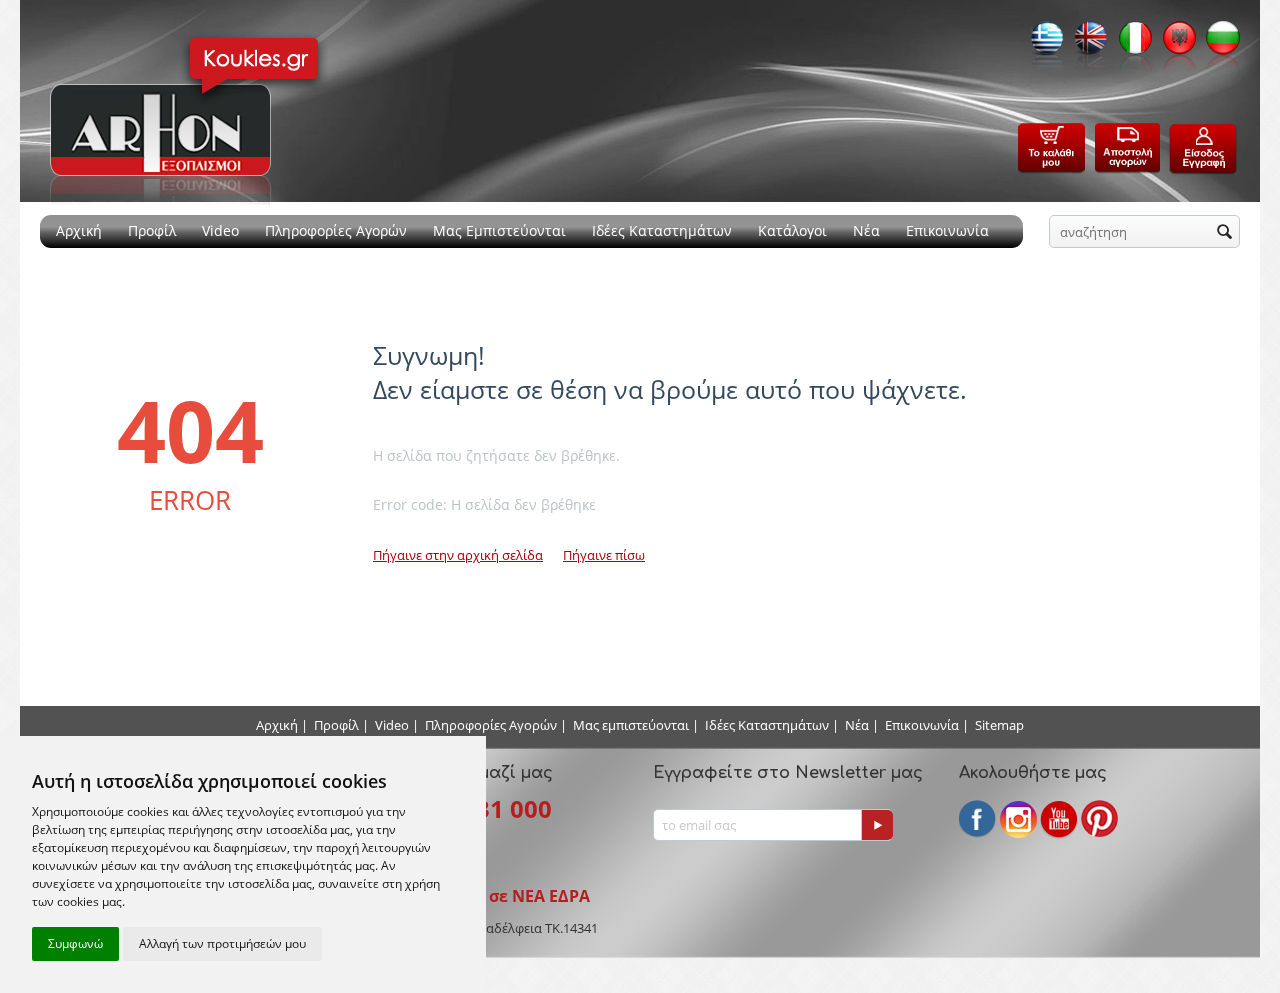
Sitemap (999, 725)
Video (220, 230)
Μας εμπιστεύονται (631, 725)
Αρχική (79, 230)
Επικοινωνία (947, 230)
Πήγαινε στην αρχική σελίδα (458, 555)
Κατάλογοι (792, 230)
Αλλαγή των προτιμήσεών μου (222, 943)
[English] (1086, 44)
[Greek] (1042, 44)
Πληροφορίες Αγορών (336, 230)
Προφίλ (152, 230)
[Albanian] (1174, 44)
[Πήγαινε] (877, 825)
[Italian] (1130, 44)
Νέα (866, 230)
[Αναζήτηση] (1225, 233)
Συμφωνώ (75, 943)
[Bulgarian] (1218, 44)
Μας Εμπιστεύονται (499, 230)
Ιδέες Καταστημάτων (662, 230)
